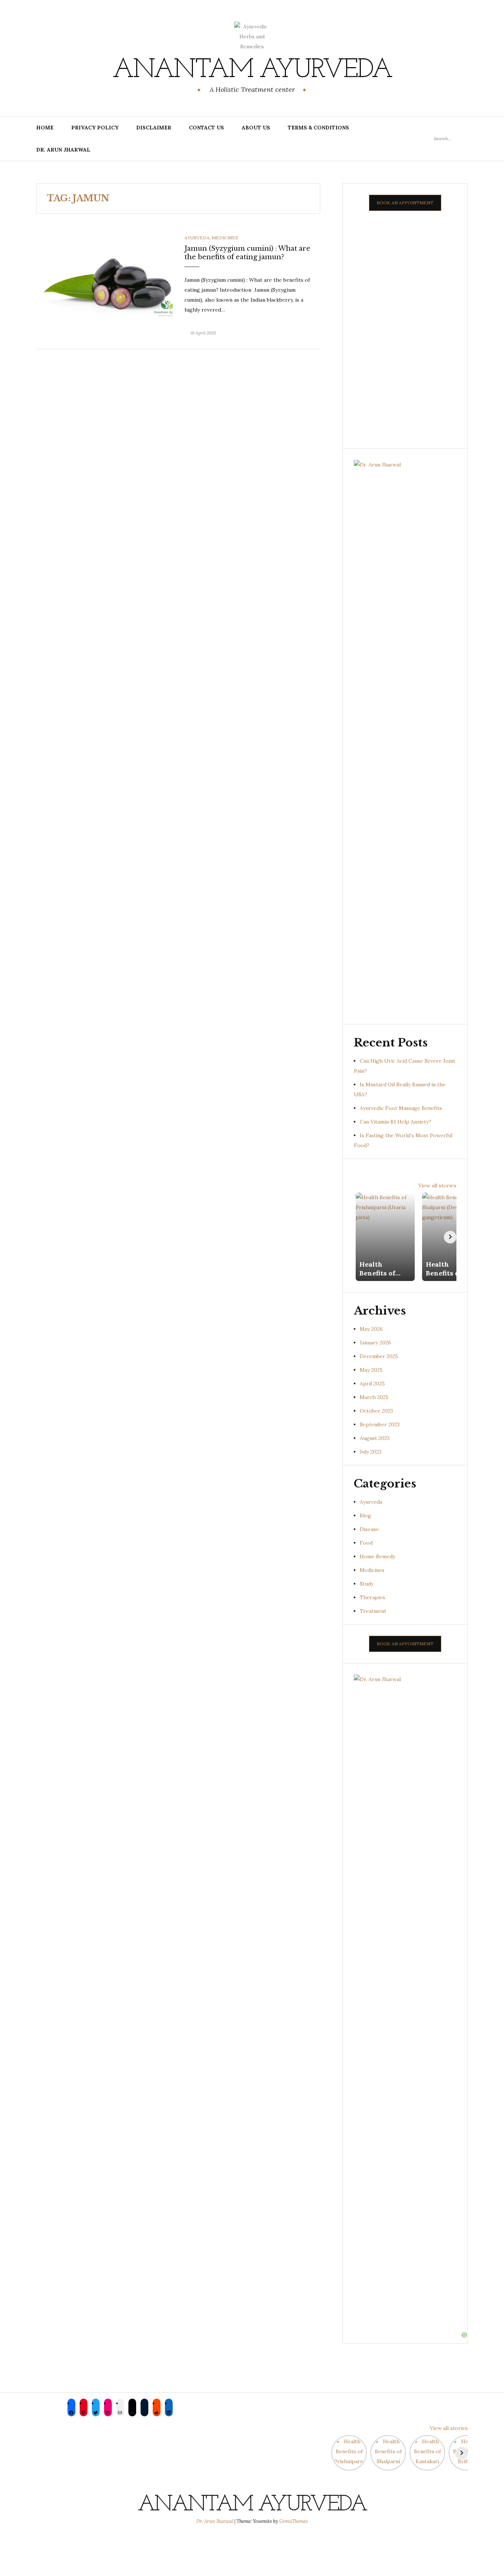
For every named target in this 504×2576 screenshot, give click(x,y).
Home (45, 128)
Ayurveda (197, 238)
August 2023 (375, 1438)
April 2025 (372, 1384)
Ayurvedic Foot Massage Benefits (401, 1108)
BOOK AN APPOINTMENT (405, 203)
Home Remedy (377, 1556)
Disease (369, 1529)
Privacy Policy (95, 128)
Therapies (372, 1597)
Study (367, 1584)
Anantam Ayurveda (252, 70)
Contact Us (206, 128)
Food (366, 1543)
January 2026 (375, 1343)
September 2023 (380, 1424)
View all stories (437, 1185)
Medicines (225, 238)
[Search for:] (451, 138)
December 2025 (379, 1356)
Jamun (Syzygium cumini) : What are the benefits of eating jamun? (247, 253)
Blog (365, 1516)
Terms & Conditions (318, 128)
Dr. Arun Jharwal (63, 150)
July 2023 (371, 1452)
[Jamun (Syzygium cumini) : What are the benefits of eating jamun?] (104, 281)
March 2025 (374, 1397)
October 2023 (376, 1411)
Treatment (373, 1611)
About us (256, 128)
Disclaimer (154, 128)
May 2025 (371, 1370)
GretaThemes (294, 2521)
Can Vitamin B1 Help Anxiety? (396, 1122)
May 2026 (371, 1329)
